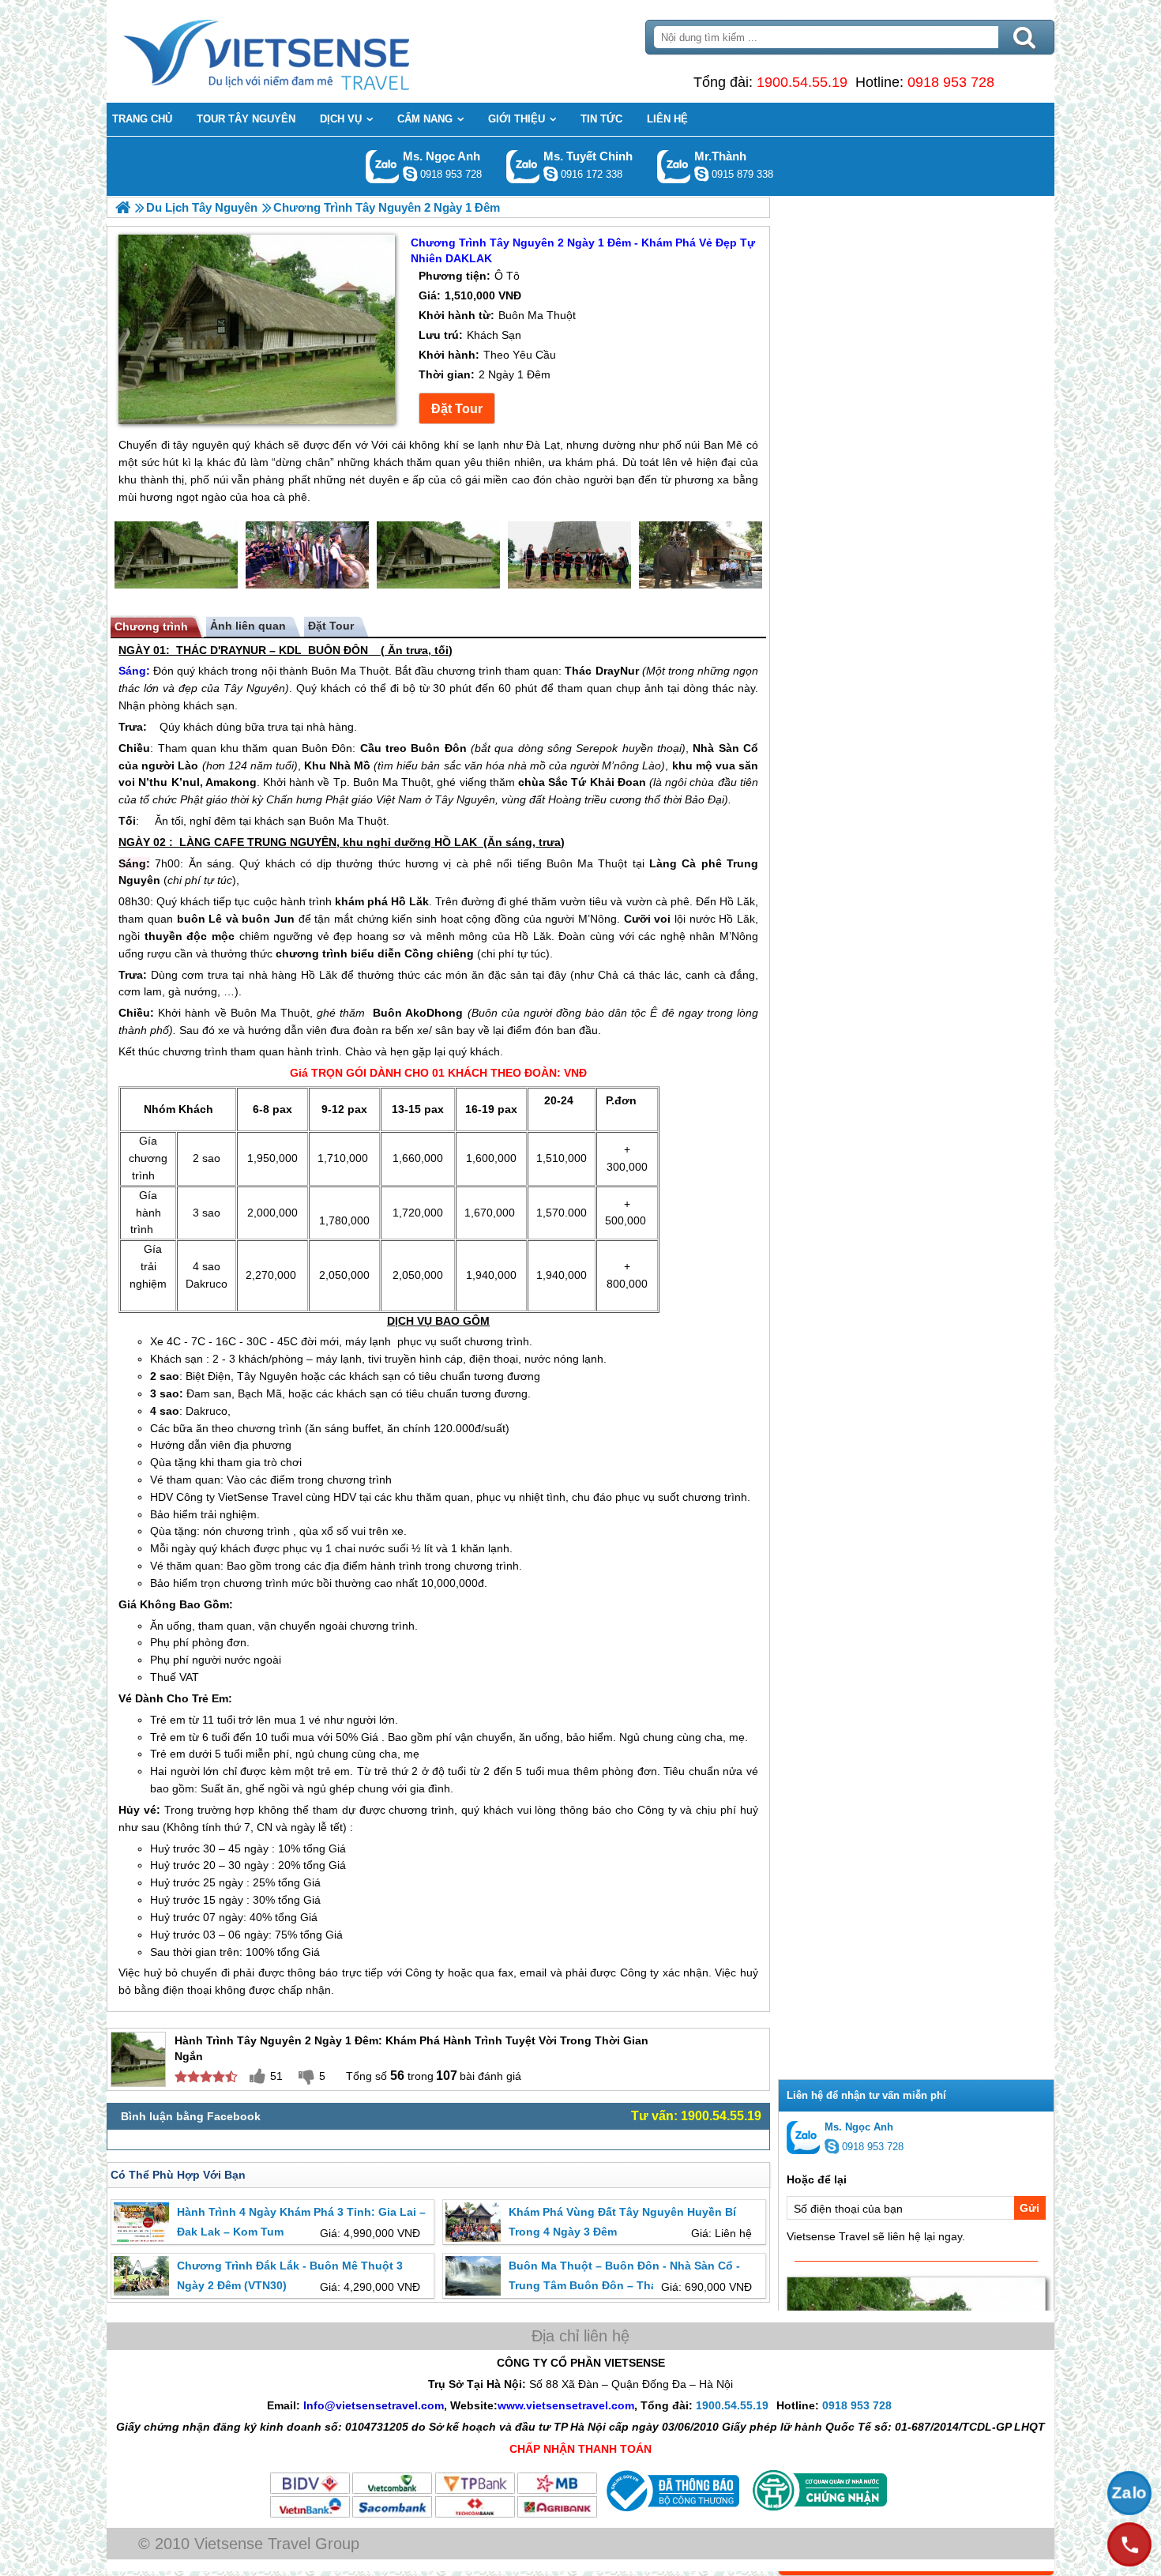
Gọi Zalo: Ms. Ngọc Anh (383, 166)
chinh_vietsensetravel (550, 174)
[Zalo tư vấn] (1129, 2493)
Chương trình (151, 626)
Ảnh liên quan (248, 626)
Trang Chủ (306, 51)
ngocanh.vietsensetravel (410, 174)
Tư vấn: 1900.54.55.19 (696, 2116)
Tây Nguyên (254, 688)
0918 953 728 (951, 82)
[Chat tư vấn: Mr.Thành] (701, 174)
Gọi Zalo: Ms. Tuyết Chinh (523, 166)
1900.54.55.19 (802, 82)
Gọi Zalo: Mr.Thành (674, 166)
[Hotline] (1129, 2544)
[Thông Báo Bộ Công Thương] (671, 2515)
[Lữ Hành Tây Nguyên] (123, 207)
